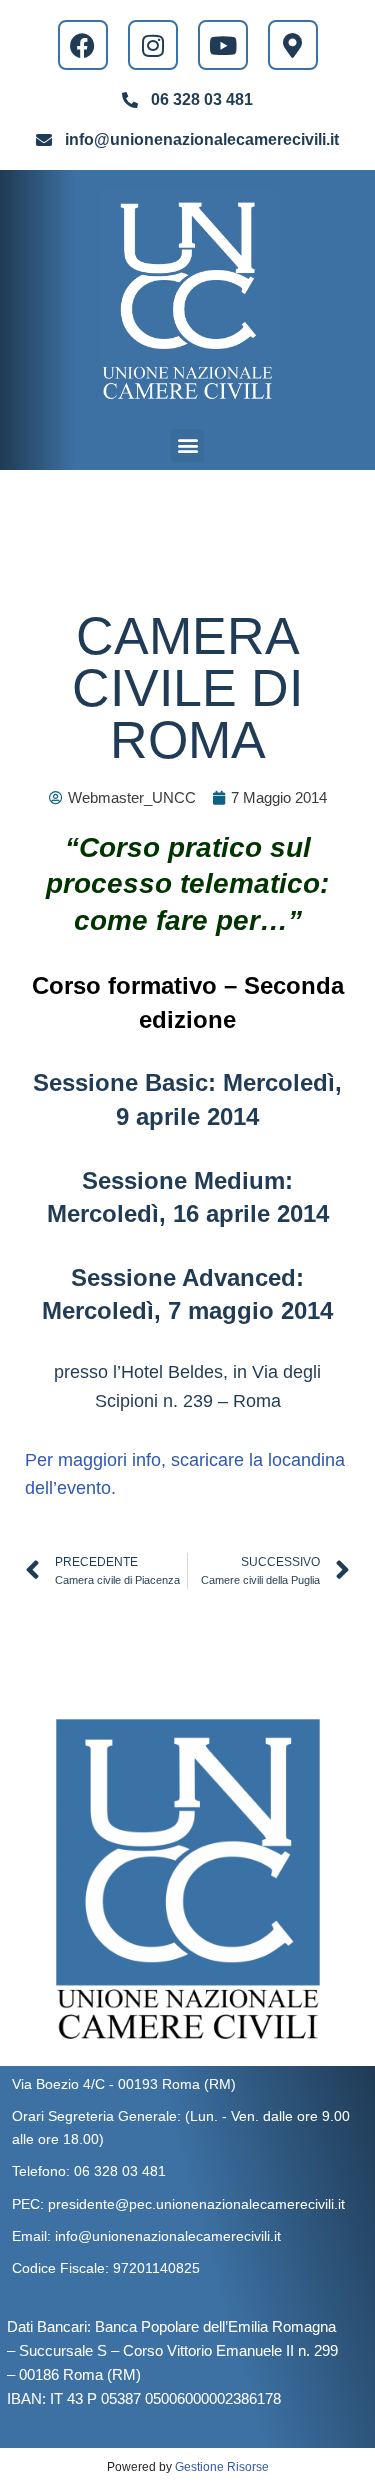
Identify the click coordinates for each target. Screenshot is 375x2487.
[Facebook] (83, 45)
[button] (187, 445)
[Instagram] (153, 45)
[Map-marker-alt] (293, 45)
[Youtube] (223, 45)
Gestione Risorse (222, 2467)
